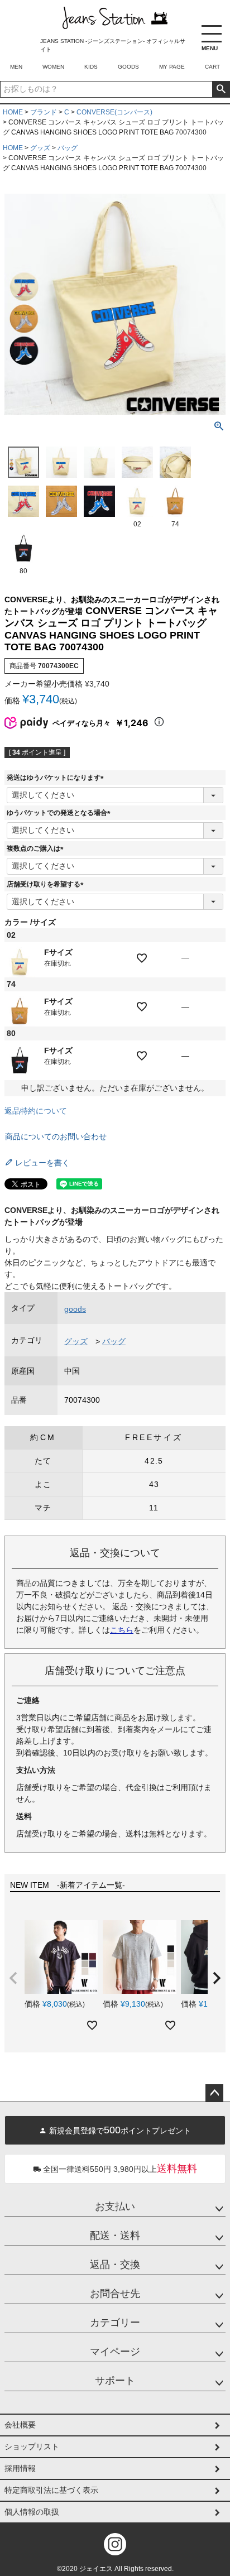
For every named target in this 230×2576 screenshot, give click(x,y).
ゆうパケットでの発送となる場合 (60, 813)
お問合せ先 (115, 2294)
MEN (16, 67)
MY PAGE (172, 67)
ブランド (44, 112)
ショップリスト (32, 2447)
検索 (221, 89)
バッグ (68, 148)
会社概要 (20, 2425)
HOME (13, 112)
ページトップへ (214, 2093)
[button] (13, 1978)
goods (75, 1309)
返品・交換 (115, 2265)
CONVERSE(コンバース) (114, 112)
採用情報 (20, 2468)
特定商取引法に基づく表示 (51, 2490)
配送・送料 (115, 2236)
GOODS (128, 67)
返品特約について (36, 1111)
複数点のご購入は (37, 848)
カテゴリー (115, 2323)
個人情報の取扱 (32, 2512)
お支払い (115, 2206)
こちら (122, 1630)
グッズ (40, 148)
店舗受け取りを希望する (47, 884)
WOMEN (53, 67)
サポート (115, 2381)
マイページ (115, 2352)
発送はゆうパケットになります (57, 778)
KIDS (91, 67)
